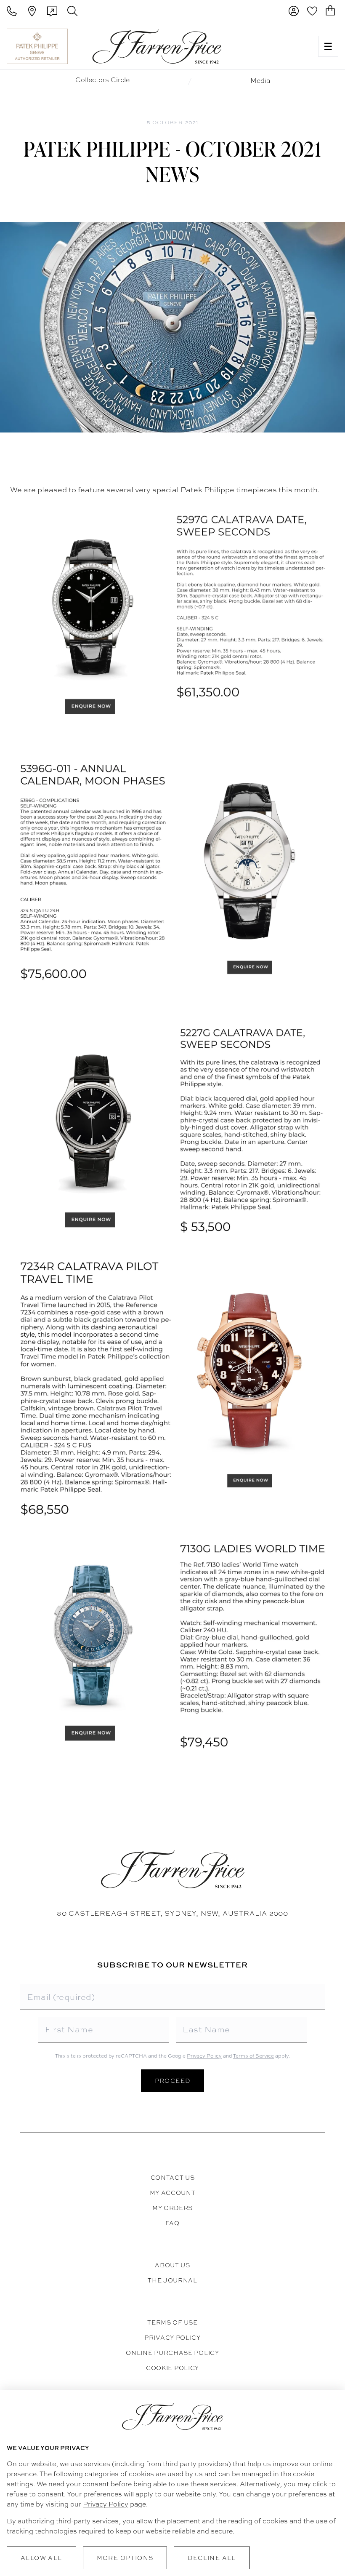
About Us (172, 2265)
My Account (173, 2193)
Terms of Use (172, 2322)
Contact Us (173, 2178)
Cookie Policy (172, 2368)
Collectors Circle (102, 80)
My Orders (172, 2208)
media (260, 81)
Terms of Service (253, 2056)
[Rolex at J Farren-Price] (279, 46)
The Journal (172, 2280)
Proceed (173, 2081)
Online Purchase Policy (172, 2353)
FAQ (172, 2223)
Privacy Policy (204, 2056)
